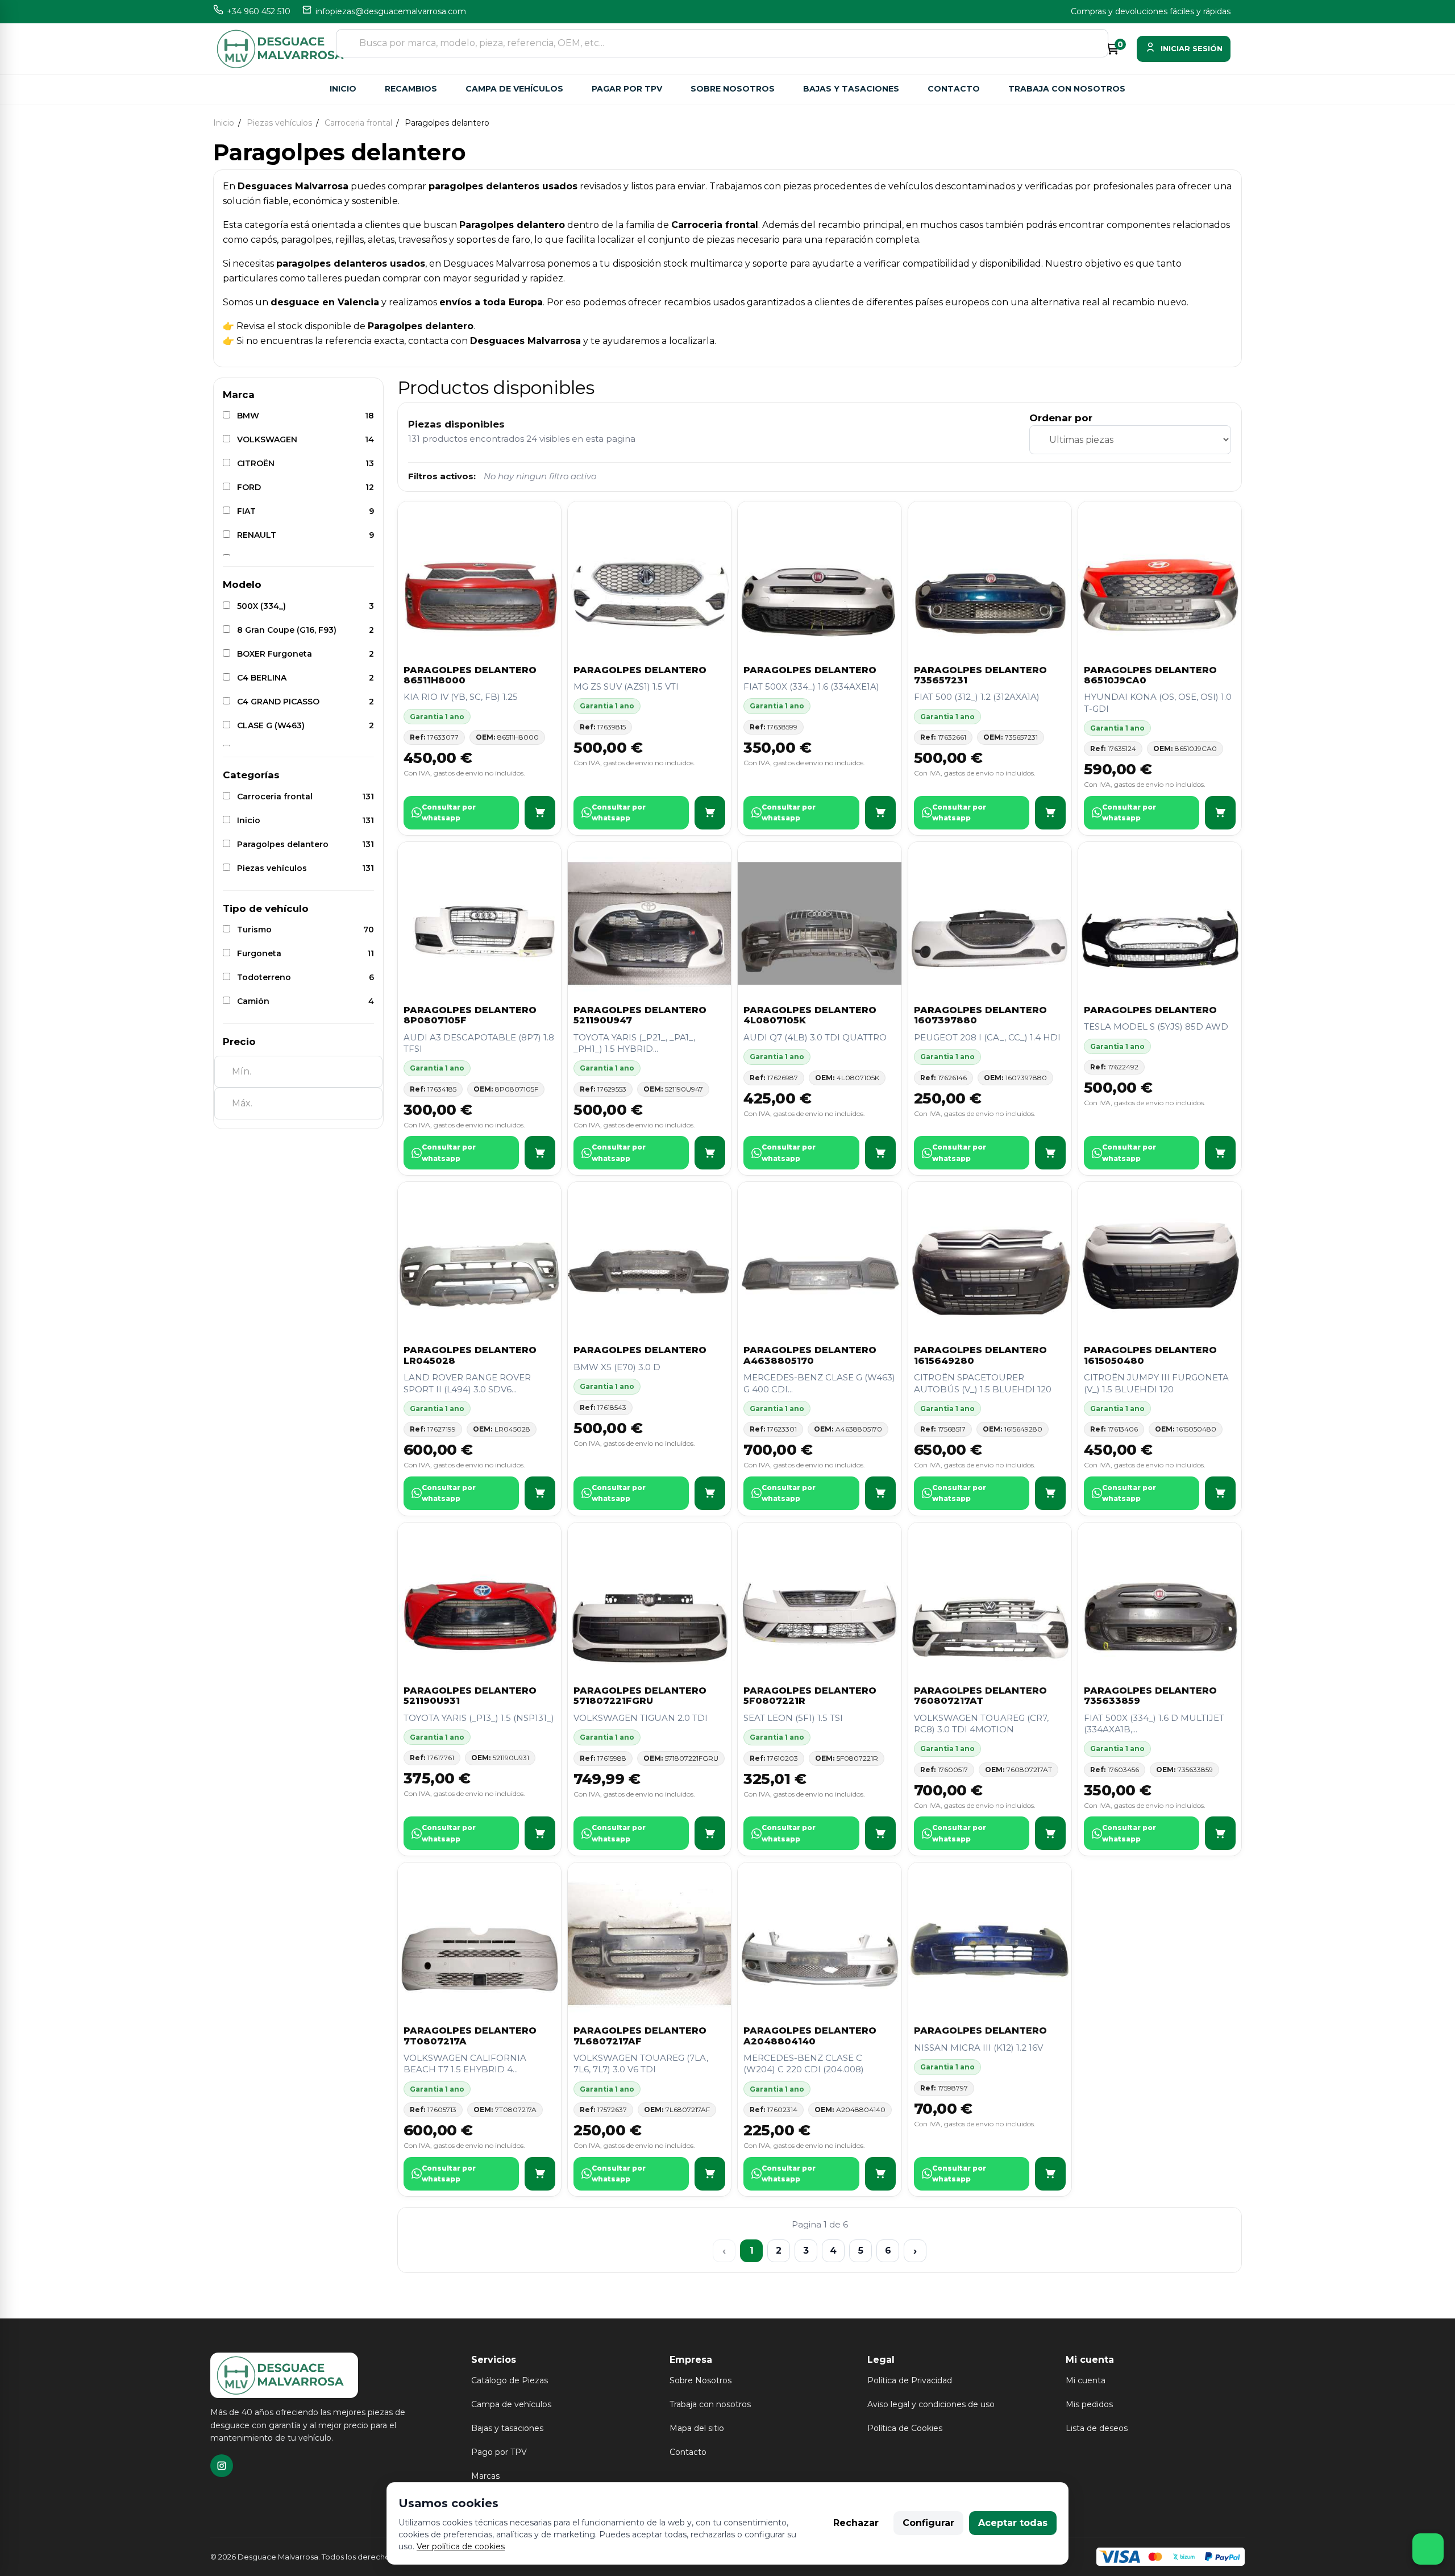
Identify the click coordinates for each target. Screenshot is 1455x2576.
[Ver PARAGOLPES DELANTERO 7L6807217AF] (710, 2174)
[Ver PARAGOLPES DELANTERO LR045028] (540, 1493)
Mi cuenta (1086, 2380)
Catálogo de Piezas (510, 2380)
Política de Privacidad (910, 2380)
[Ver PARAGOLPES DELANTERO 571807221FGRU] (710, 1833)
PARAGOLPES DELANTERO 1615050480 (1150, 1355)
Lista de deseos (1097, 2428)
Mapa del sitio (697, 2428)
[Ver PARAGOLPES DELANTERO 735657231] (1050, 813)
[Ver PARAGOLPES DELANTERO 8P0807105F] (540, 1153)
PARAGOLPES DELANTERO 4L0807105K (810, 1015)
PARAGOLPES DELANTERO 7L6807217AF (640, 2036)
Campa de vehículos (514, 89)
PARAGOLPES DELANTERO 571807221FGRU (640, 1696)
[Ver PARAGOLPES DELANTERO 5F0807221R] (880, 1833)
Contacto (954, 89)
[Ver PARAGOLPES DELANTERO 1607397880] (1050, 1153)
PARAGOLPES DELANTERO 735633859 (1150, 1696)
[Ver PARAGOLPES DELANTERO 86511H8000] (540, 813)
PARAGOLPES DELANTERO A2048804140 (810, 2036)
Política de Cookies (905, 2428)
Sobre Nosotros (701, 2380)
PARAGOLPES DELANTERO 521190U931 (470, 1696)
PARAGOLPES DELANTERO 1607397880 (980, 1015)
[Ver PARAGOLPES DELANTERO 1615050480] (1220, 1493)
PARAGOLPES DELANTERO (640, 670)
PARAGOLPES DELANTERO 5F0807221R (810, 1696)
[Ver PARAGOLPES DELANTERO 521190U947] (710, 1153)
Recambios (411, 89)
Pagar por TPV (627, 89)
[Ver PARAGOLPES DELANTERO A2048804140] (880, 2174)
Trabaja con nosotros (1067, 89)
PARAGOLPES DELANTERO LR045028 (470, 1355)
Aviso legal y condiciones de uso (931, 2404)
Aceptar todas (1013, 2523)
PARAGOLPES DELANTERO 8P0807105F (470, 1015)
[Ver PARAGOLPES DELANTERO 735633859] (1220, 1833)
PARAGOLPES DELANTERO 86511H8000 (470, 675)
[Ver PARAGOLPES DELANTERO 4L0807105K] (880, 1153)
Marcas (485, 2476)
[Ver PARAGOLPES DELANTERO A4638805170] (880, 1493)
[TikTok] (222, 2466)
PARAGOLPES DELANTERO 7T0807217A (470, 2036)
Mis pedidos (1089, 2404)
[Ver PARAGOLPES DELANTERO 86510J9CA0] (1220, 813)
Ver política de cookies (461, 2546)
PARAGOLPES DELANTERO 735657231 (980, 675)
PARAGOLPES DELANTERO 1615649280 (980, 1355)
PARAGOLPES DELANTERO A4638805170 (810, 1355)
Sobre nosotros (733, 89)
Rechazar (856, 2523)
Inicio (343, 89)
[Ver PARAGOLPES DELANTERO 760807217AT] (1050, 1833)
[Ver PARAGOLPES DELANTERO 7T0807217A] (540, 2174)
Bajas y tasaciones (851, 89)
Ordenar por (1061, 418)
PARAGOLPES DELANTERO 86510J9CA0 (1150, 675)
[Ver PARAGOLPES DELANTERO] (710, 813)
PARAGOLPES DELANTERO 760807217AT (980, 1696)
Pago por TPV (499, 2452)
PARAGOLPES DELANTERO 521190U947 (640, 1015)
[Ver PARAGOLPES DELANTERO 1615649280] (1050, 1493)
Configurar (928, 2523)
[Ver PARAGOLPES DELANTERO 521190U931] (540, 1833)
